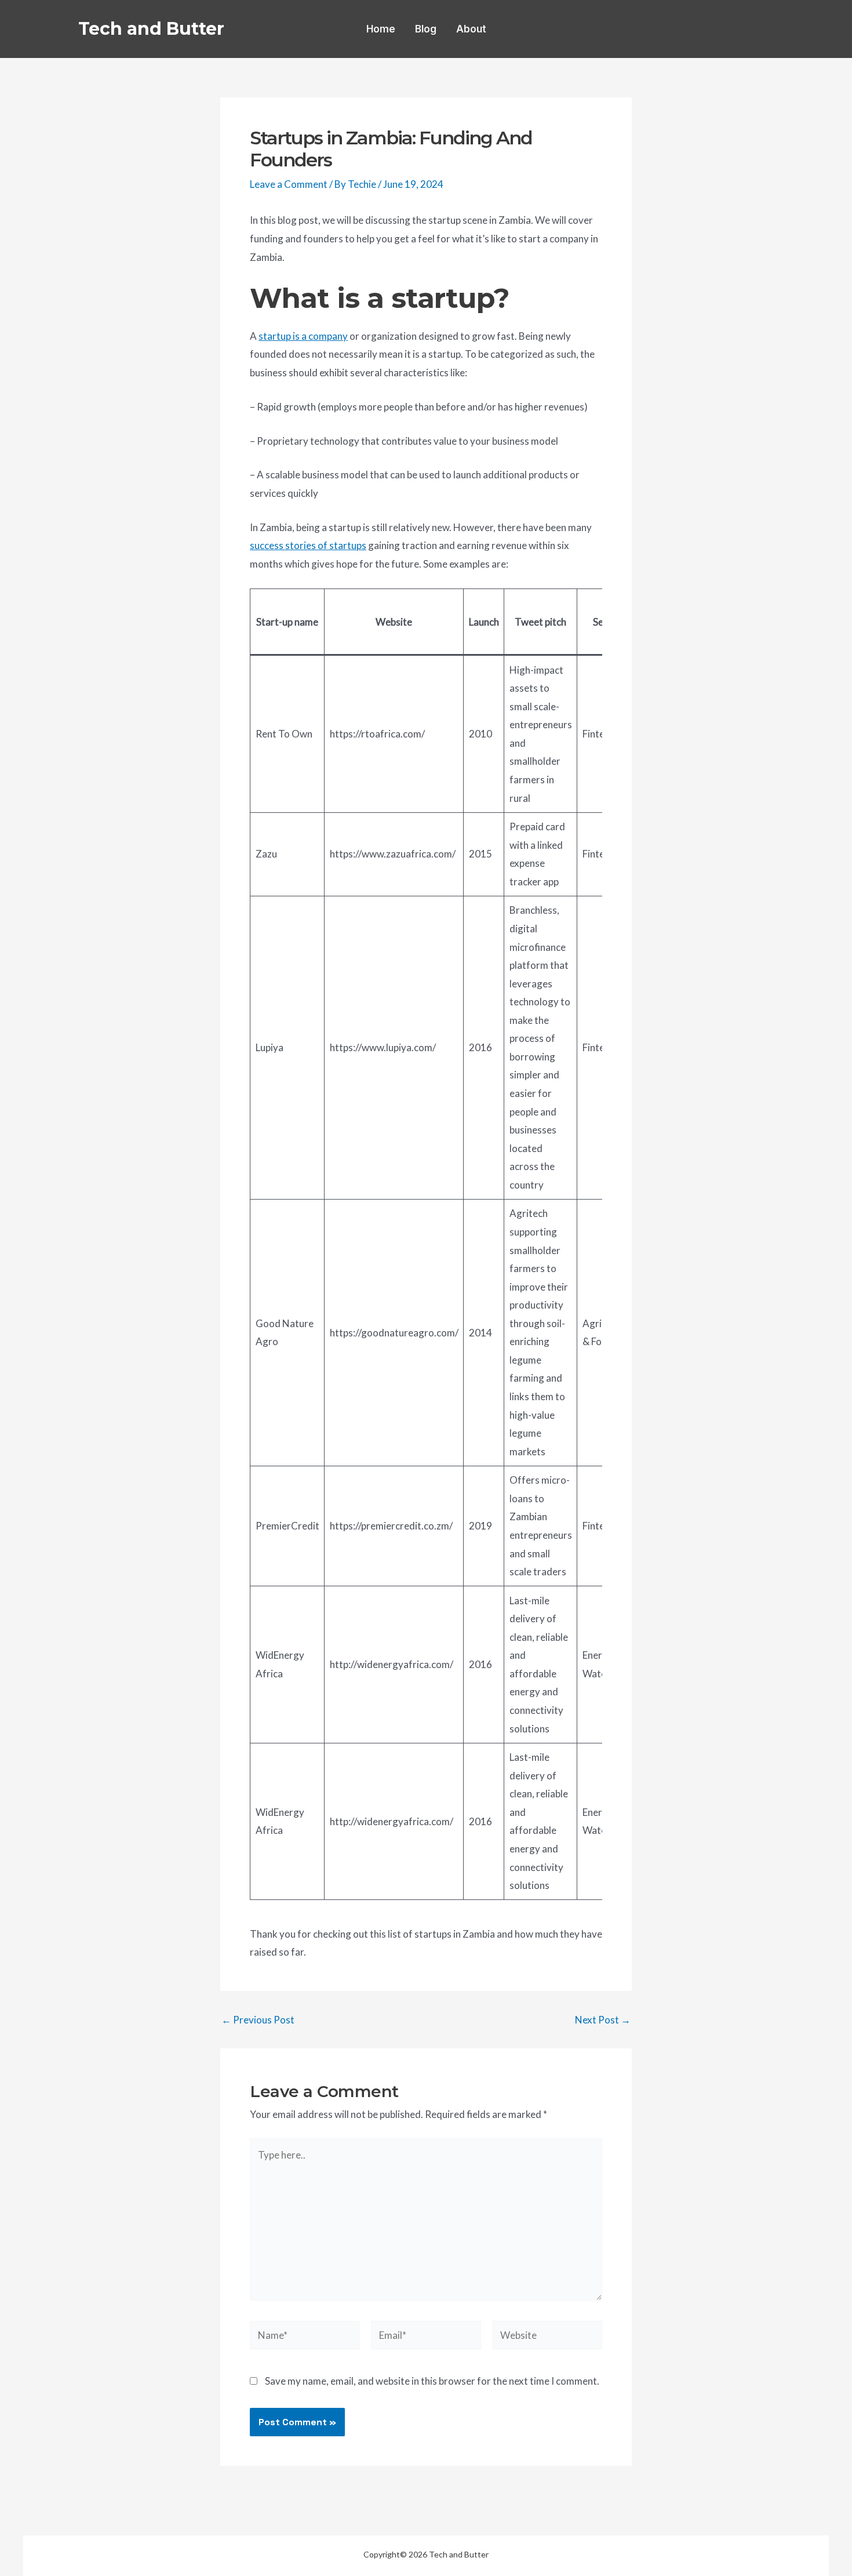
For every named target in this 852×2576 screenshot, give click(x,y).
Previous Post (258, 2020)
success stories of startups (308, 545)
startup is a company (303, 336)
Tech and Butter (151, 29)
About (471, 29)
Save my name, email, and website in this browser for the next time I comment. (432, 2381)
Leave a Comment (289, 184)
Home (381, 29)
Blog (426, 29)
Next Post (603, 2020)
